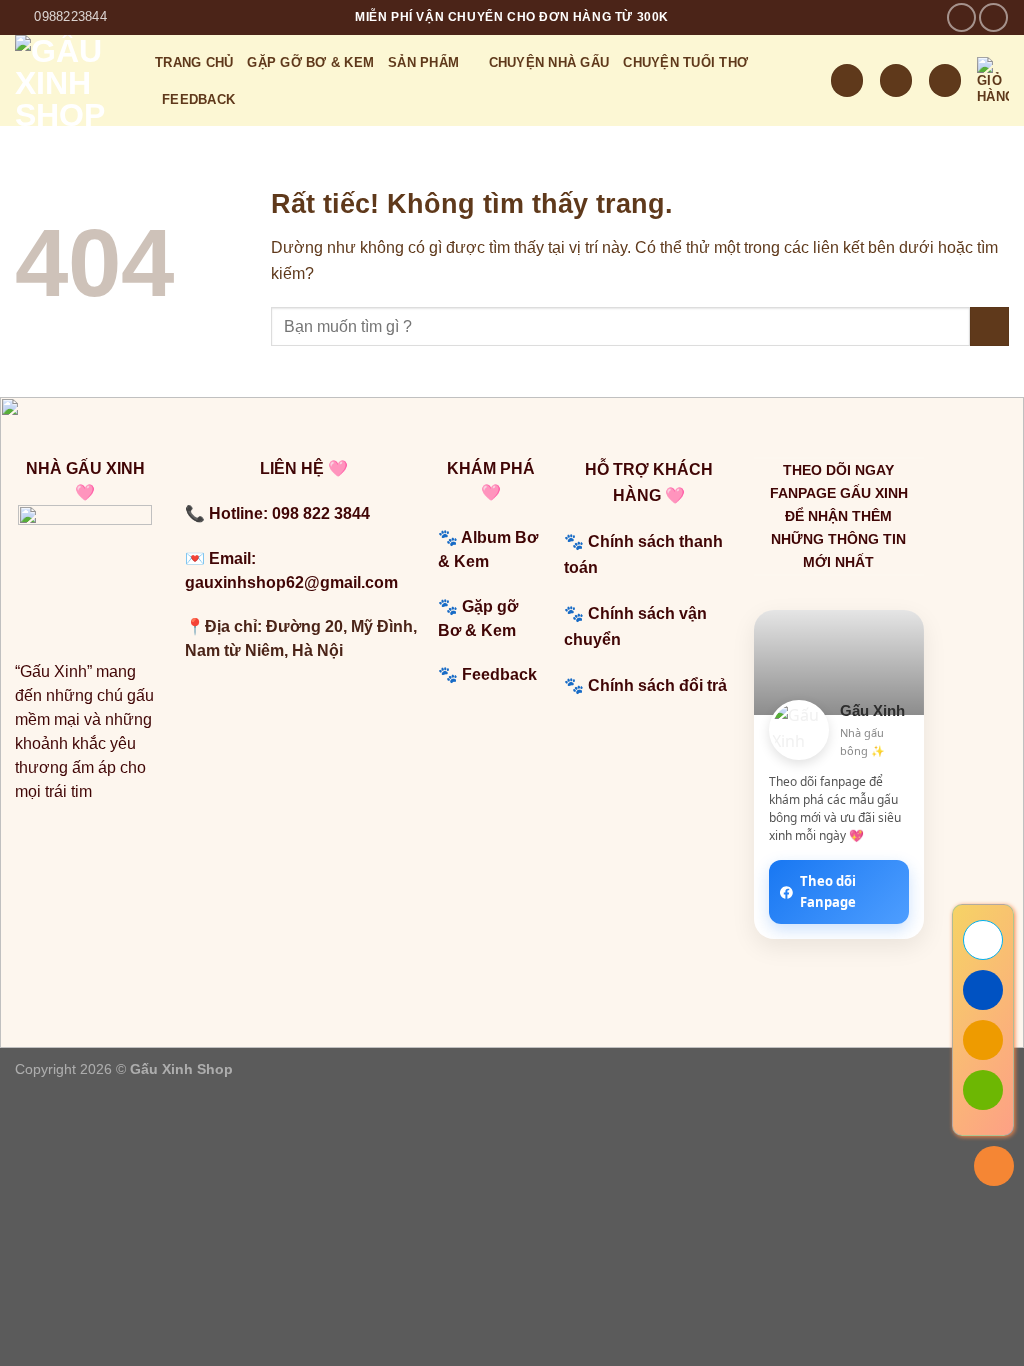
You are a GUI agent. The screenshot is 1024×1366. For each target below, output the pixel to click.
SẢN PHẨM (423, 62)
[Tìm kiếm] (847, 80)
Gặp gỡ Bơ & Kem (310, 62)
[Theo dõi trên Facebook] (961, 17)
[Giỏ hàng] (993, 81)
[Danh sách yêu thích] (896, 80)
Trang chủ (194, 62)
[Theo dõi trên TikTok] (993, 17)
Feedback (501, 674)
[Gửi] (989, 326)
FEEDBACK (198, 99)
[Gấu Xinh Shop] (70, 80)
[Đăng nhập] (945, 80)
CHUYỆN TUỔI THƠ (685, 62)
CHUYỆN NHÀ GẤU (549, 62)
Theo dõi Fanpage (828, 891)
